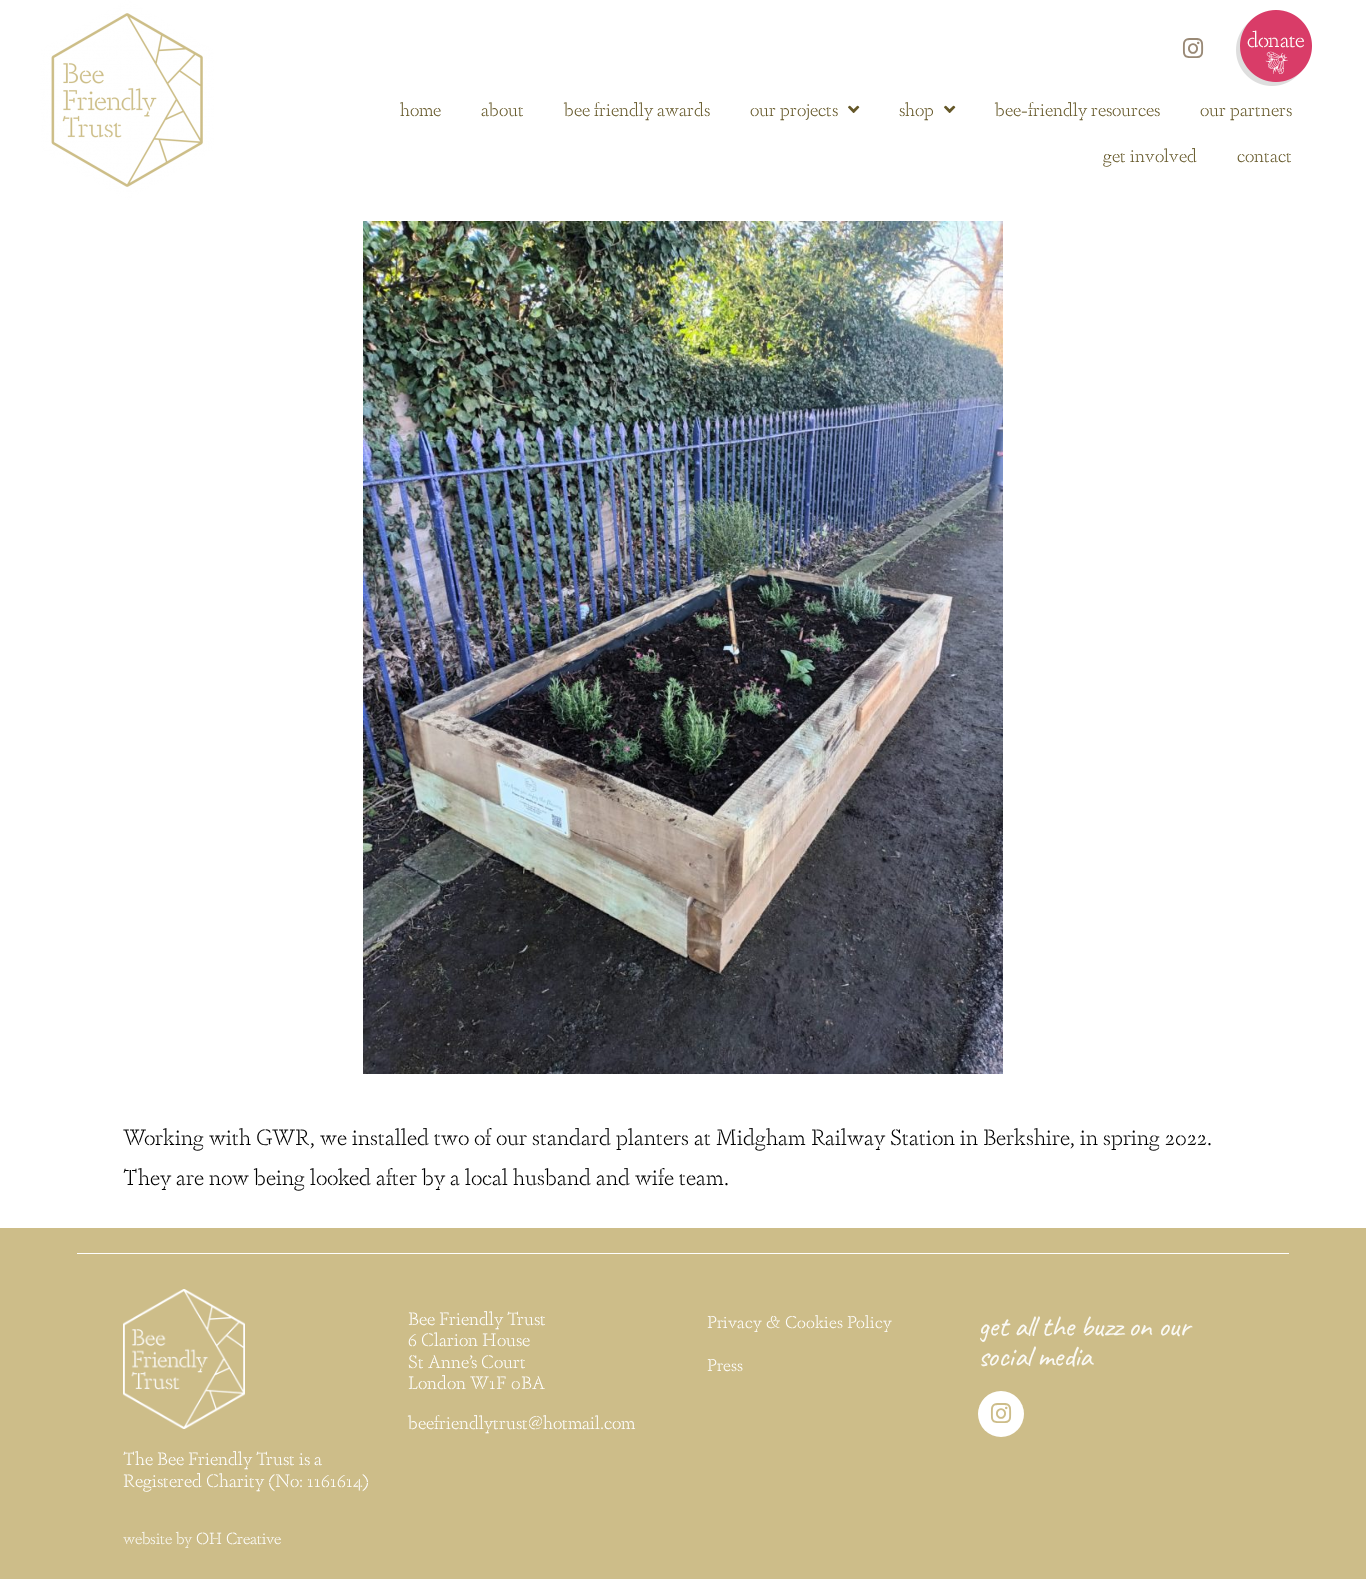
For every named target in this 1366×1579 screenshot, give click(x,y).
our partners (1246, 108)
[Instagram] (1193, 48)
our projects (794, 108)
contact (1264, 154)
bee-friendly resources (1077, 108)
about (502, 108)
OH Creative (238, 1537)
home (420, 108)
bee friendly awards (637, 108)
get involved (1150, 154)
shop (916, 108)
